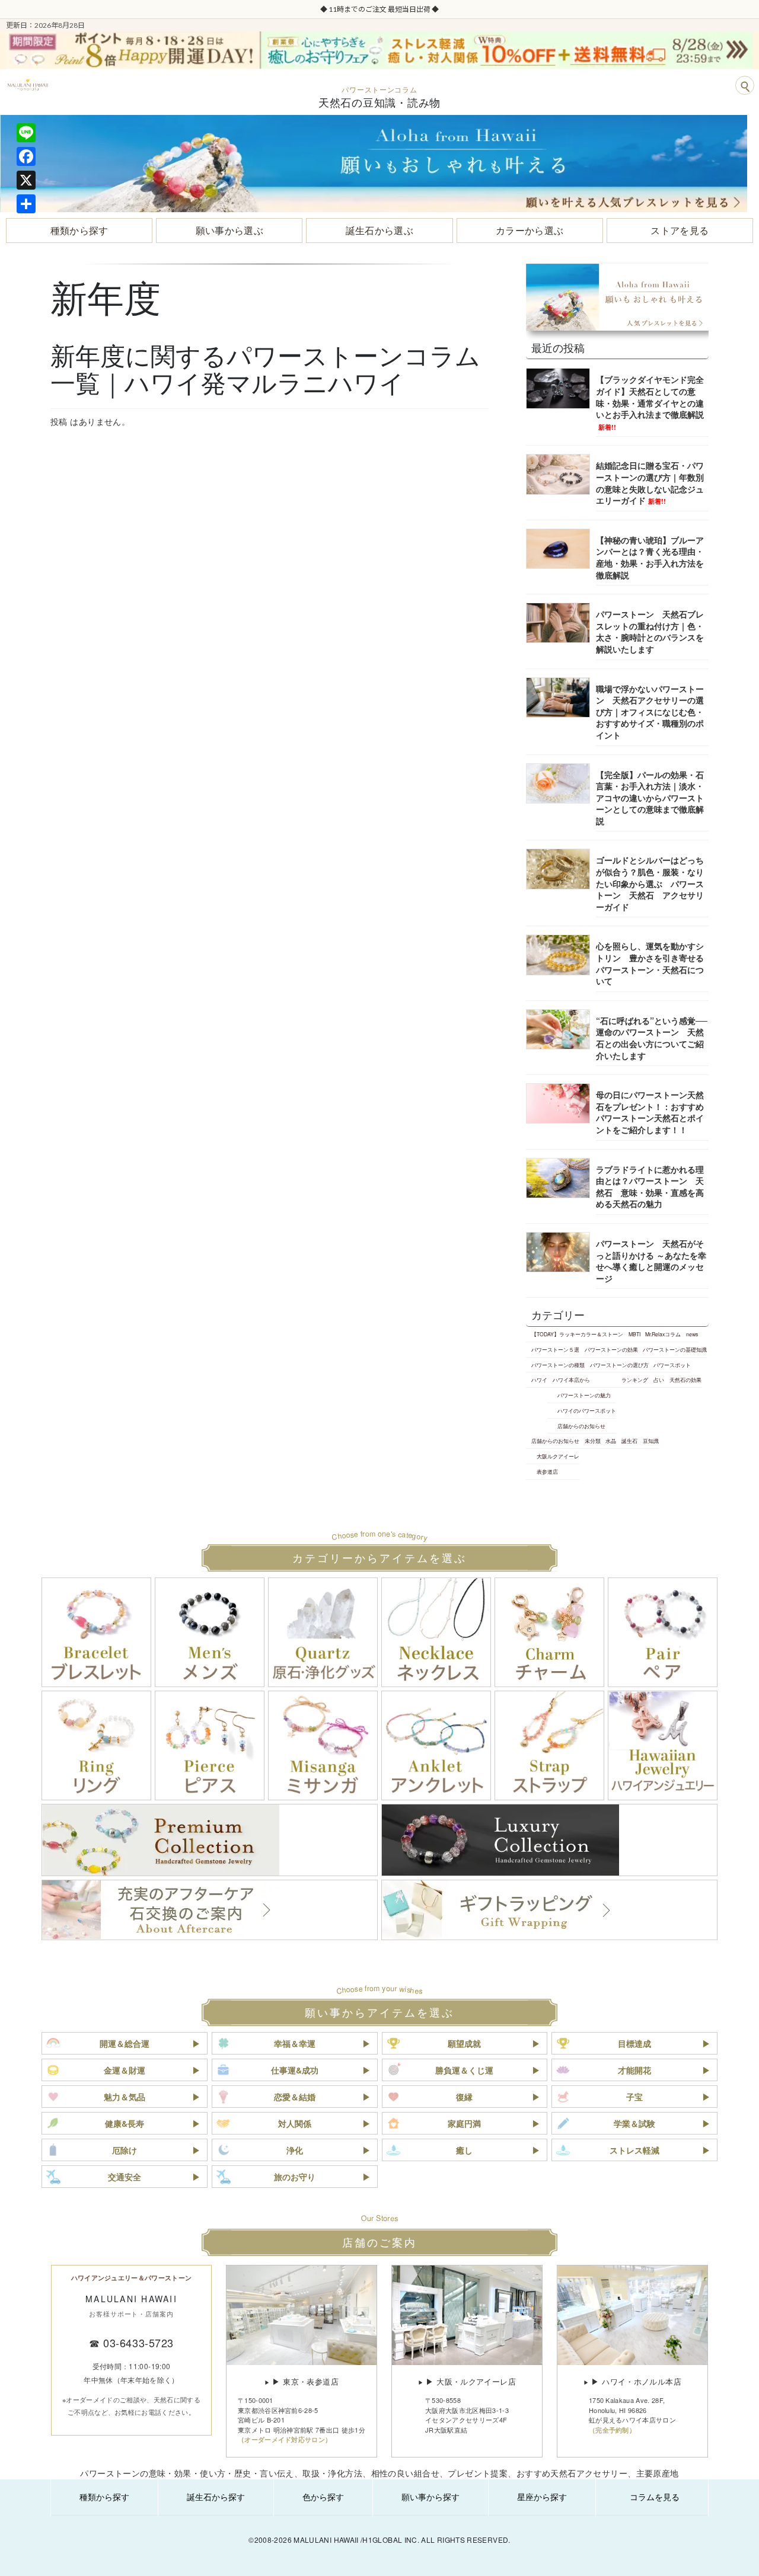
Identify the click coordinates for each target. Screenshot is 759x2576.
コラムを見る (655, 2497)
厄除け (125, 2150)
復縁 (464, 2097)
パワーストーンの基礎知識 (675, 1349)
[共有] (26, 204)
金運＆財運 (125, 2070)
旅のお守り (295, 2177)
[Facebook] (26, 156)
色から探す (323, 2497)
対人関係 (295, 2123)
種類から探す (104, 2497)
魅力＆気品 (125, 2097)
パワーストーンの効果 (611, 1349)
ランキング (635, 1380)
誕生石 (629, 1441)
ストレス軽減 (634, 2150)
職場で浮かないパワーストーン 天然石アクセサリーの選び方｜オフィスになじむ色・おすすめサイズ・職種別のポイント (650, 712)
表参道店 (547, 1471)
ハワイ (539, 1380)
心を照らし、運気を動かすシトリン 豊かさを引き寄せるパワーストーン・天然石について (650, 963)
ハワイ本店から (571, 1380)
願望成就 (464, 2043)
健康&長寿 (125, 2123)
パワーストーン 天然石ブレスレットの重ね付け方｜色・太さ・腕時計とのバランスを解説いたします (650, 631)
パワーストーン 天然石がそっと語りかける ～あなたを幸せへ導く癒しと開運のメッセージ (651, 1261)
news (692, 1334)
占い (659, 1380)
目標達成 (634, 2043)
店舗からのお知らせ (581, 1426)
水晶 (611, 1441)
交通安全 (125, 2177)
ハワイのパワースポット (587, 1410)
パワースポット (672, 1365)
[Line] (26, 133)
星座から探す (542, 2497)
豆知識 (651, 1441)
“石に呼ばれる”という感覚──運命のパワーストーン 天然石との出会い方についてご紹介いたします (652, 1038)
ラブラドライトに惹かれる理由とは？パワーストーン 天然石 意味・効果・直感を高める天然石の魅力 (650, 1187)
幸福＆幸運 (295, 2043)
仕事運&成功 (295, 2070)
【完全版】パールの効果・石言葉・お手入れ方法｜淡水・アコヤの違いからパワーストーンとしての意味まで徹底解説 (650, 798)
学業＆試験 (634, 2123)
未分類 (593, 1441)
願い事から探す (430, 2497)
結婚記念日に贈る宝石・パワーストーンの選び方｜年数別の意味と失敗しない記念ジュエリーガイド (650, 483)
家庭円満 (464, 2123)
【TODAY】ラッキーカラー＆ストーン (577, 1334)
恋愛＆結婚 (295, 2097)
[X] (26, 180)
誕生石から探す (216, 2497)
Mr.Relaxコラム (663, 1334)
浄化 (295, 2150)
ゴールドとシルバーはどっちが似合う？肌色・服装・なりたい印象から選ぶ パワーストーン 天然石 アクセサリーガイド (650, 883)
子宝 (634, 2097)
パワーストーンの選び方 (619, 1365)
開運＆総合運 (125, 2043)
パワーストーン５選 (555, 1349)
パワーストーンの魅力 (584, 1395)
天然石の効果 (685, 1380)
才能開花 (634, 2070)
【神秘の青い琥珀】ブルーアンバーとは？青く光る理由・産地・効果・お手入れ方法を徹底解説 (650, 557)
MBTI (634, 1334)
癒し (464, 2150)
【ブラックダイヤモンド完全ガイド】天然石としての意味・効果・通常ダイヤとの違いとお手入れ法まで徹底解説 (650, 402)
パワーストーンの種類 (558, 1365)
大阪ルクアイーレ (558, 1456)
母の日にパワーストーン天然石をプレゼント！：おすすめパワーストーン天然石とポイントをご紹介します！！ (650, 1112)
